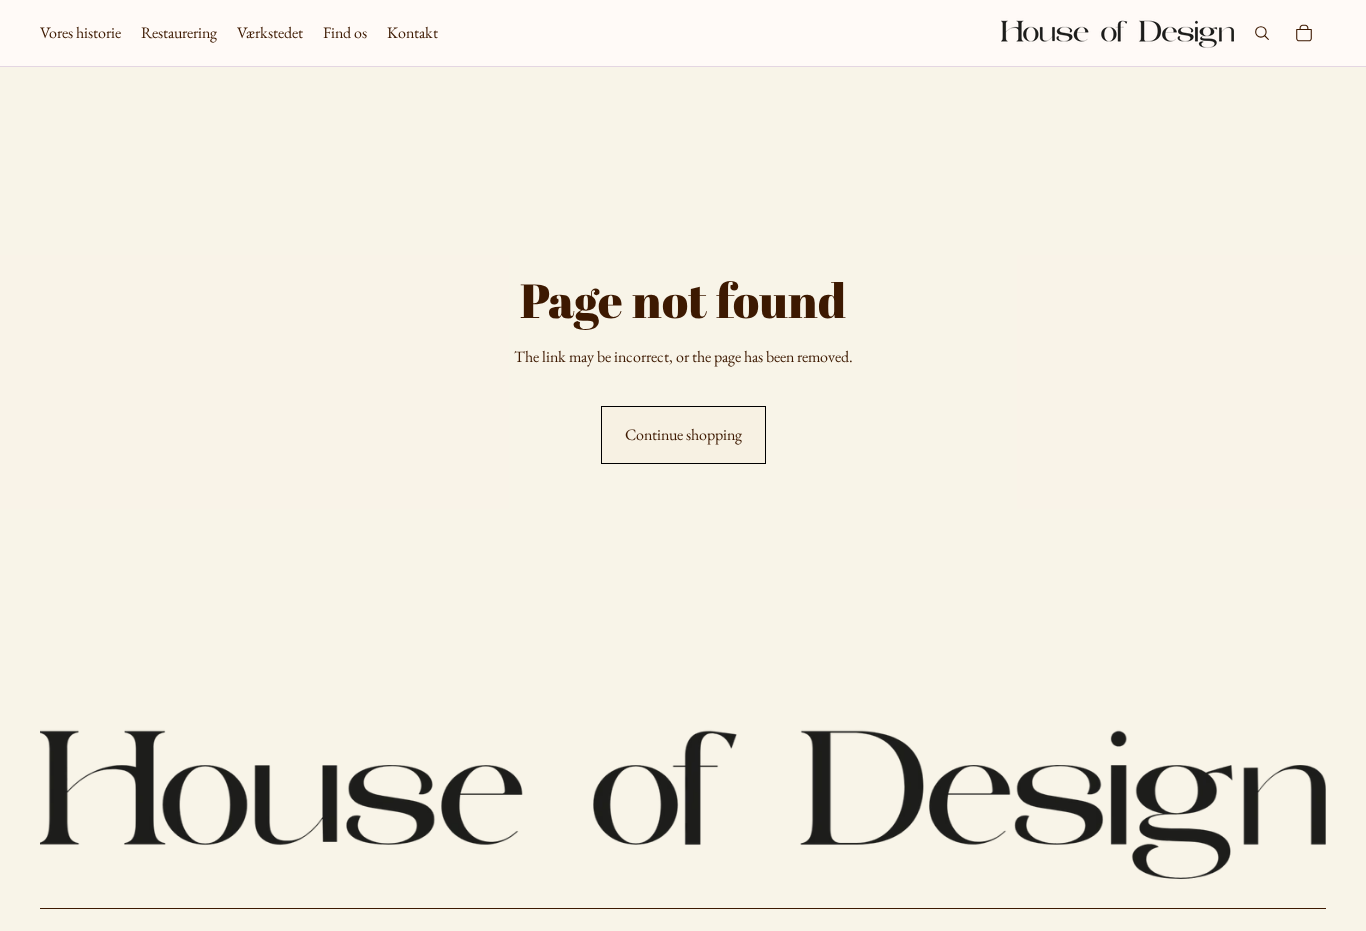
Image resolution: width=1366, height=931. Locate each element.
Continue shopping (683, 434)
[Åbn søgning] (1262, 33)
